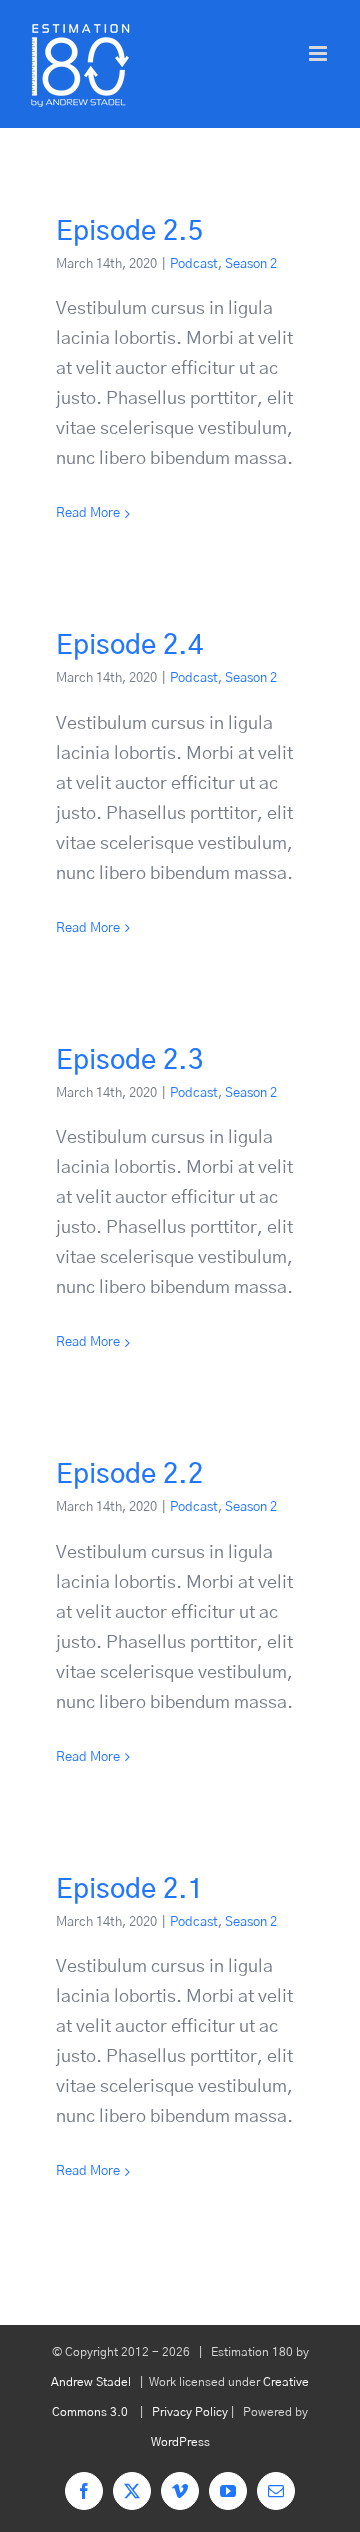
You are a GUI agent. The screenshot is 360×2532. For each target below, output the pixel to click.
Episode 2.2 (129, 1474)
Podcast (194, 264)
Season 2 (251, 264)
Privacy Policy (190, 2412)
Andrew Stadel (91, 2382)
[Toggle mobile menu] (319, 53)
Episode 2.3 (129, 1060)
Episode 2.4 (129, 645)
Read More (88, 513)
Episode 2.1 (129, 1889)
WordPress (180, 2442)
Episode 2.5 (129, 231)
